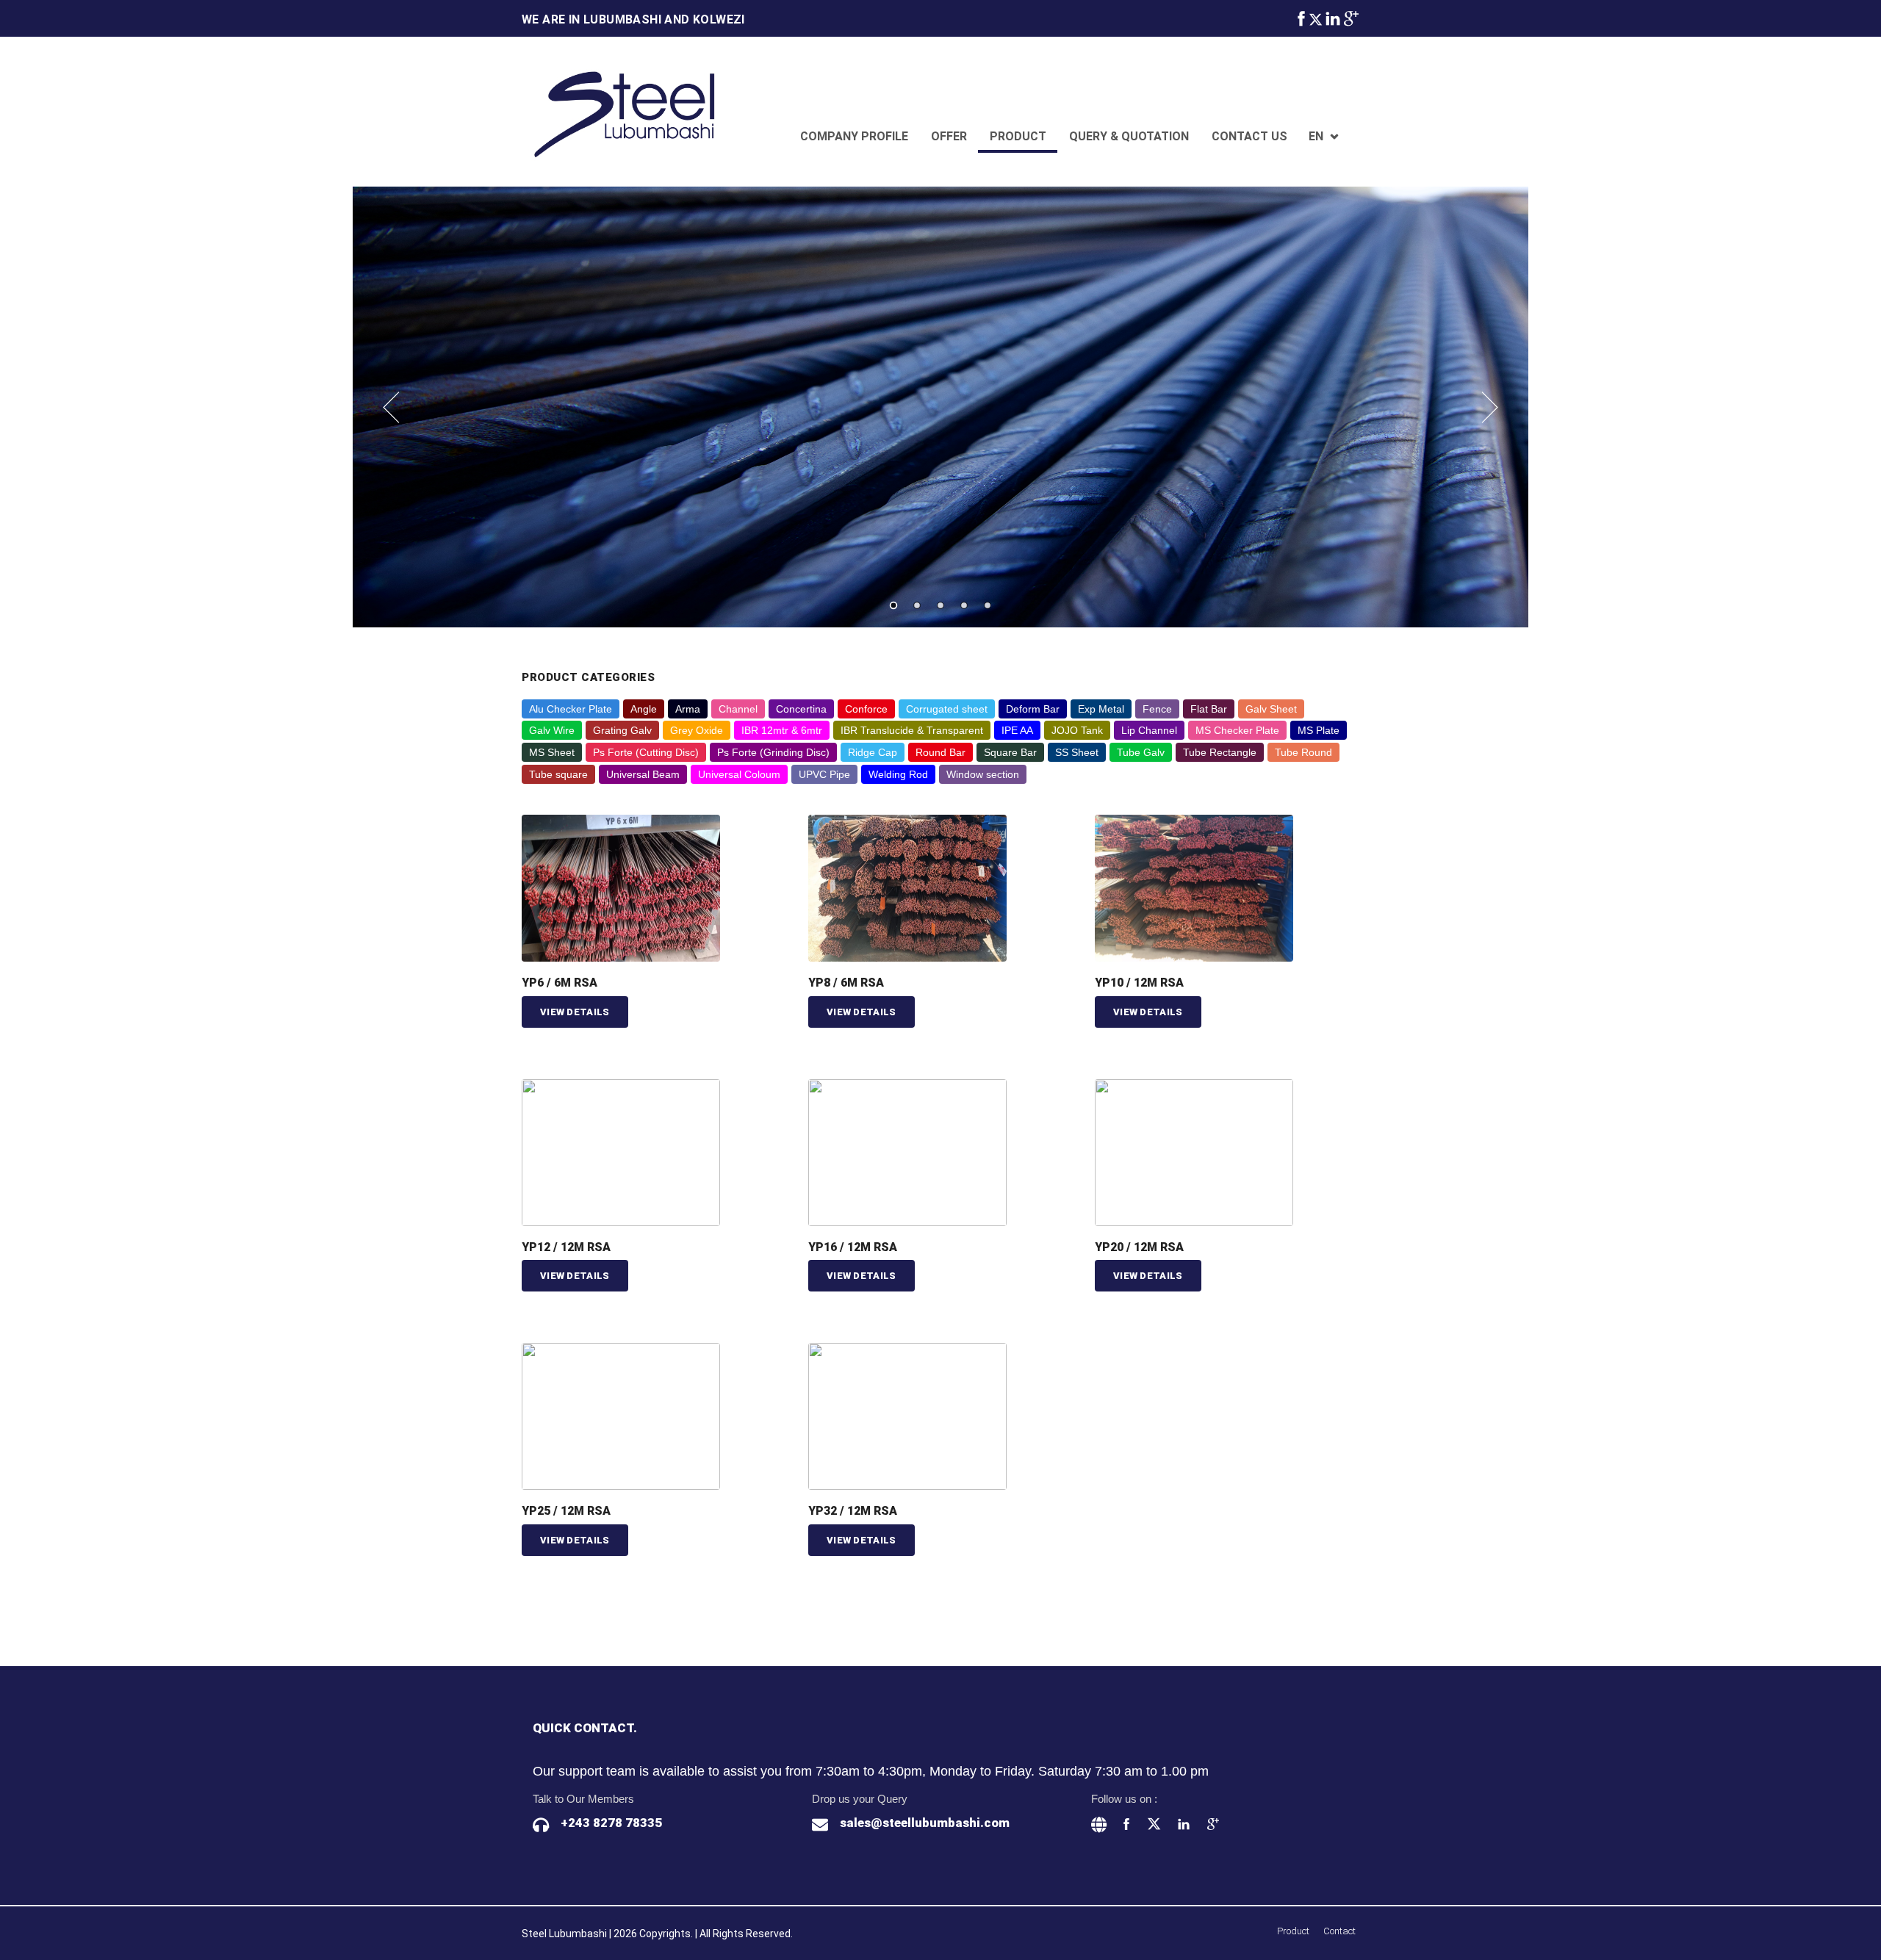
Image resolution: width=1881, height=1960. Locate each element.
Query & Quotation (1129, 136)
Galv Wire (552, 730)
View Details (575, 1012)
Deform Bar (1033, 709)
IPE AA (1017, 730)
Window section (983, 774)
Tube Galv (1141, 752)
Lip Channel (1149, 730)
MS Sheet (552, 752)
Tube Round (1303, 752)
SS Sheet (1077, 752)
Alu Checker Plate (571, 709)
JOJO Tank (1077, 730)
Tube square (558, 774)
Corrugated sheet (947, 709)
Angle (644, 709)
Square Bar (1010, 752)
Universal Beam (643, 774)
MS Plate (1319, 730)
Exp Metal (1101, 709)
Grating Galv (622, 730)
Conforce (866, 709)
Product (1018, 136)
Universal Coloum (739, 774)
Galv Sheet (1271, 709)
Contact (1339, 1931)
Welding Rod (898, 774)
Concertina (801, 709)
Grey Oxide (697, 730)
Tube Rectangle (1220, 752)
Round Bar (940, 752)
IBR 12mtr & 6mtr (782, 730)
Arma (688, 709)
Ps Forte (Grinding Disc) (773, 752)
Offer (949, 136)
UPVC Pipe (824, 774)
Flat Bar (1209, 709)
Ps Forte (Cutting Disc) (646, 752)
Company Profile (854, 136)
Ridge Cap (873, 752)
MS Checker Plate (1237, 730)
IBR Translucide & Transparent (912, 730)
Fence (1157, 709)
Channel (738, 709)
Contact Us (1249, 136)
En (1316, 136)
